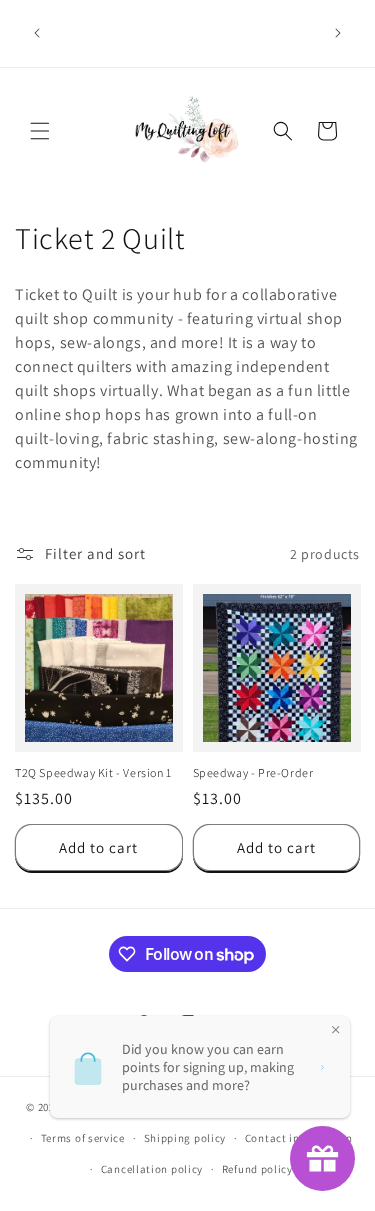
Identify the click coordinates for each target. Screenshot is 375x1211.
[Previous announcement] (37, 33)
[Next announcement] (338, 33)
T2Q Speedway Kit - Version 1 (93, 772)
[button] (40, 131)
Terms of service (83, 1138)
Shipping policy (185, 1138)
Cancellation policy (152, 1169)
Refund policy (257, 1169)
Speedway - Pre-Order (253, 772)
